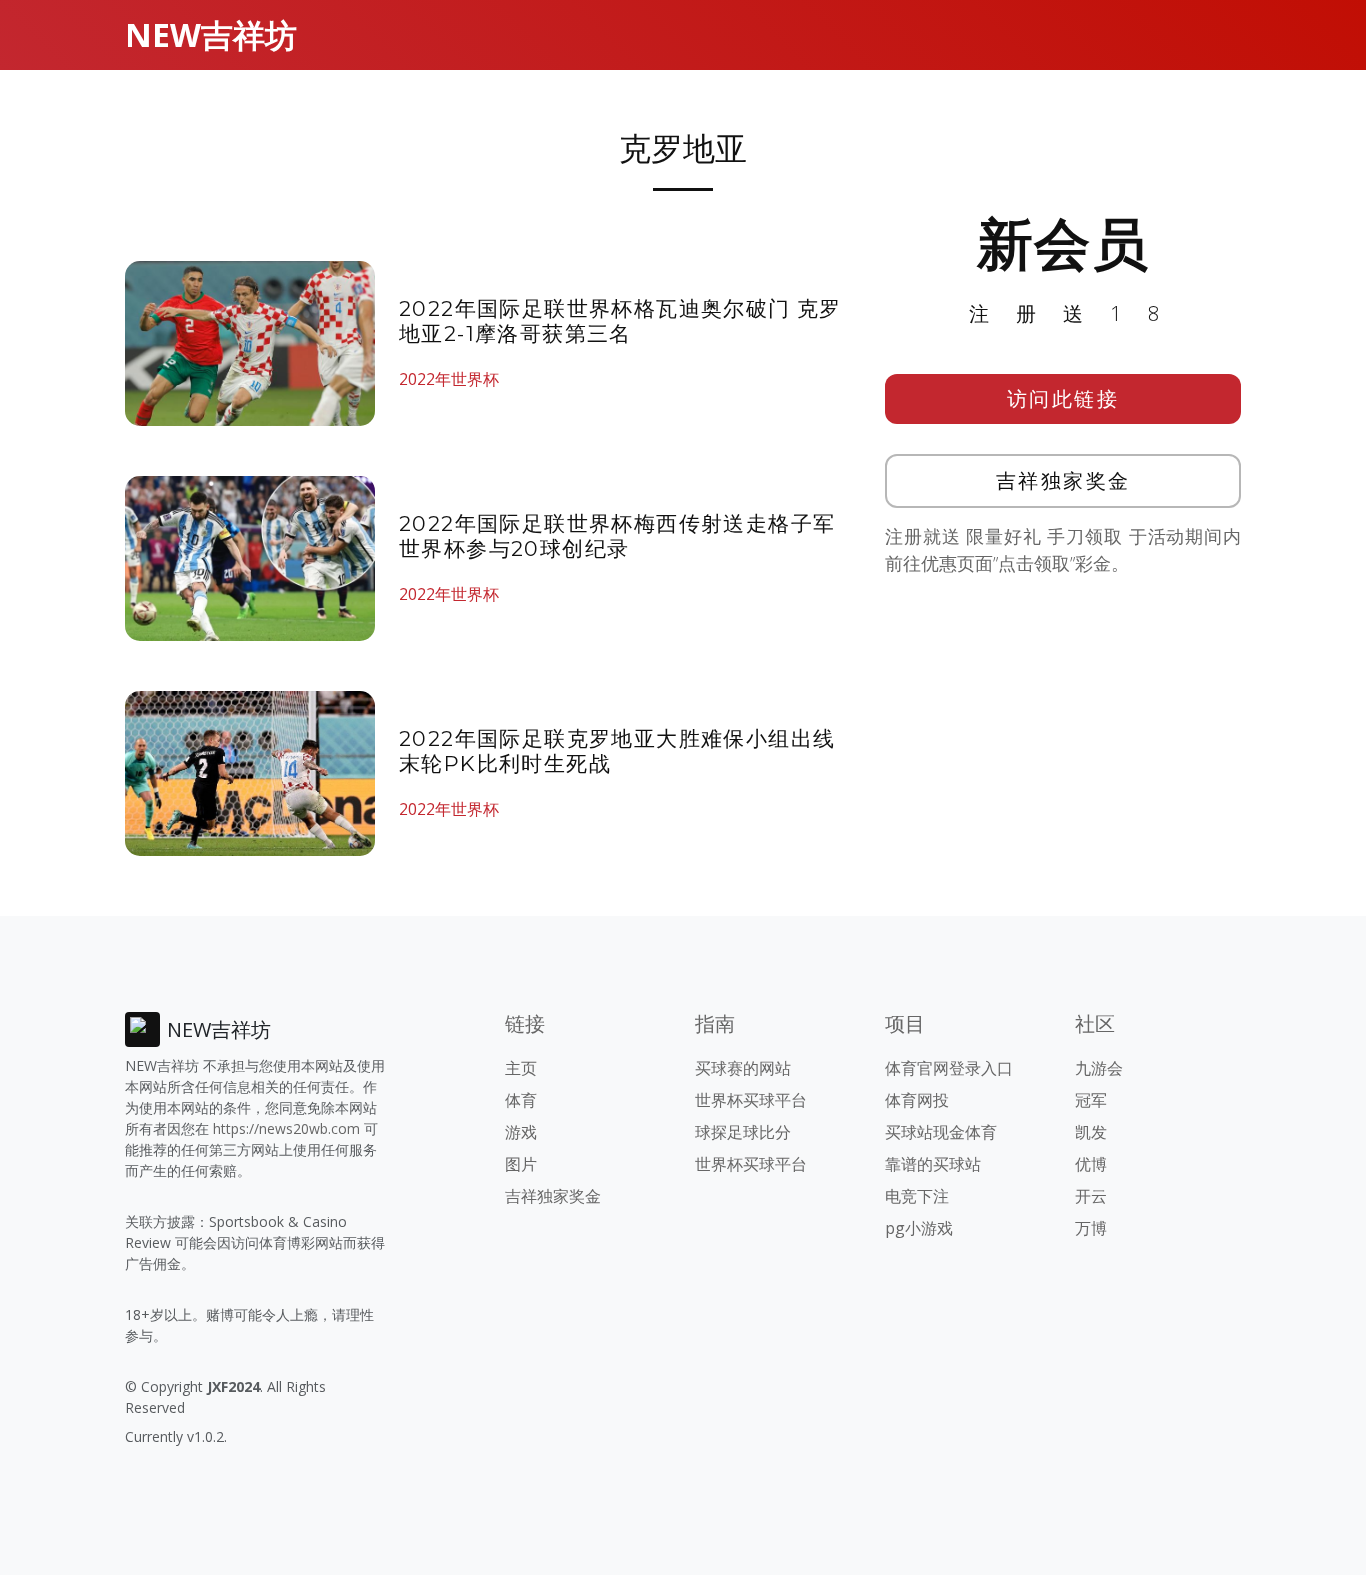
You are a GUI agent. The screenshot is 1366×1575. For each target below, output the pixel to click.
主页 (521, 1068)
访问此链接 (1063, 398)
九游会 (1099, 1068)
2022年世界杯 (449, 379)
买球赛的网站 (743, 1068)
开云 (1091, 1196)
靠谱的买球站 (933, 1164)
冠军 (1091, 1100)
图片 (521, 1164)
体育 (521, 1100)
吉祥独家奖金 (1063, 480)
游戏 (521, 1132)
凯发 (1091, 1132)
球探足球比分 (743, 1132)
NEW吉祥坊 (211, 34)
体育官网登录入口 (949, 1068)
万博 (1091, 1228)
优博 (1091, 1164)
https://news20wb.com (286, 1128)
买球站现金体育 (941, 1132)
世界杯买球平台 (751, 1100)
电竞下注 (917, 1196)
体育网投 (917, 1100)
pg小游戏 (919, 1228)
